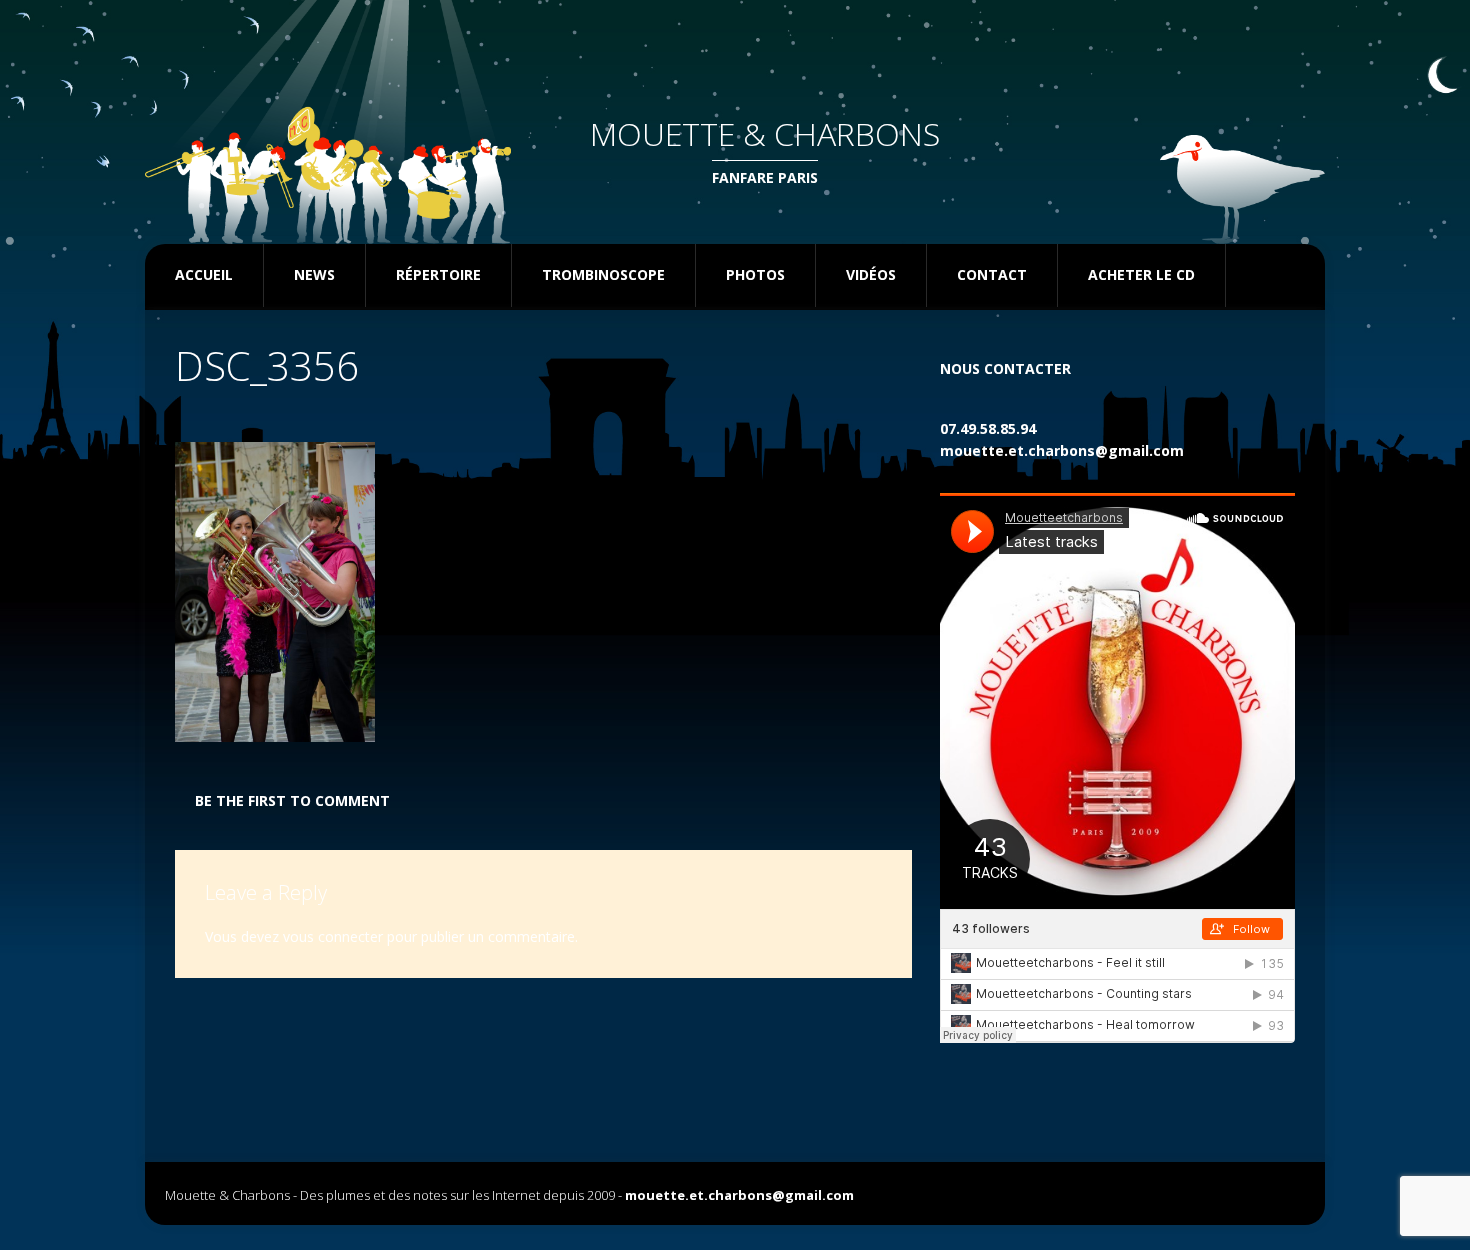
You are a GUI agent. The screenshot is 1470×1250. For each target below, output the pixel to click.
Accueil (204, 274)
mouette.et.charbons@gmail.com (1062, 450)
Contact (992, 274)
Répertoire (438, 274)
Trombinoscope (603, 274)
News (314, 274)
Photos (755, 274)
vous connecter (333, 936)
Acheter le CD (1141, 274)
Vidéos (871, 274)
